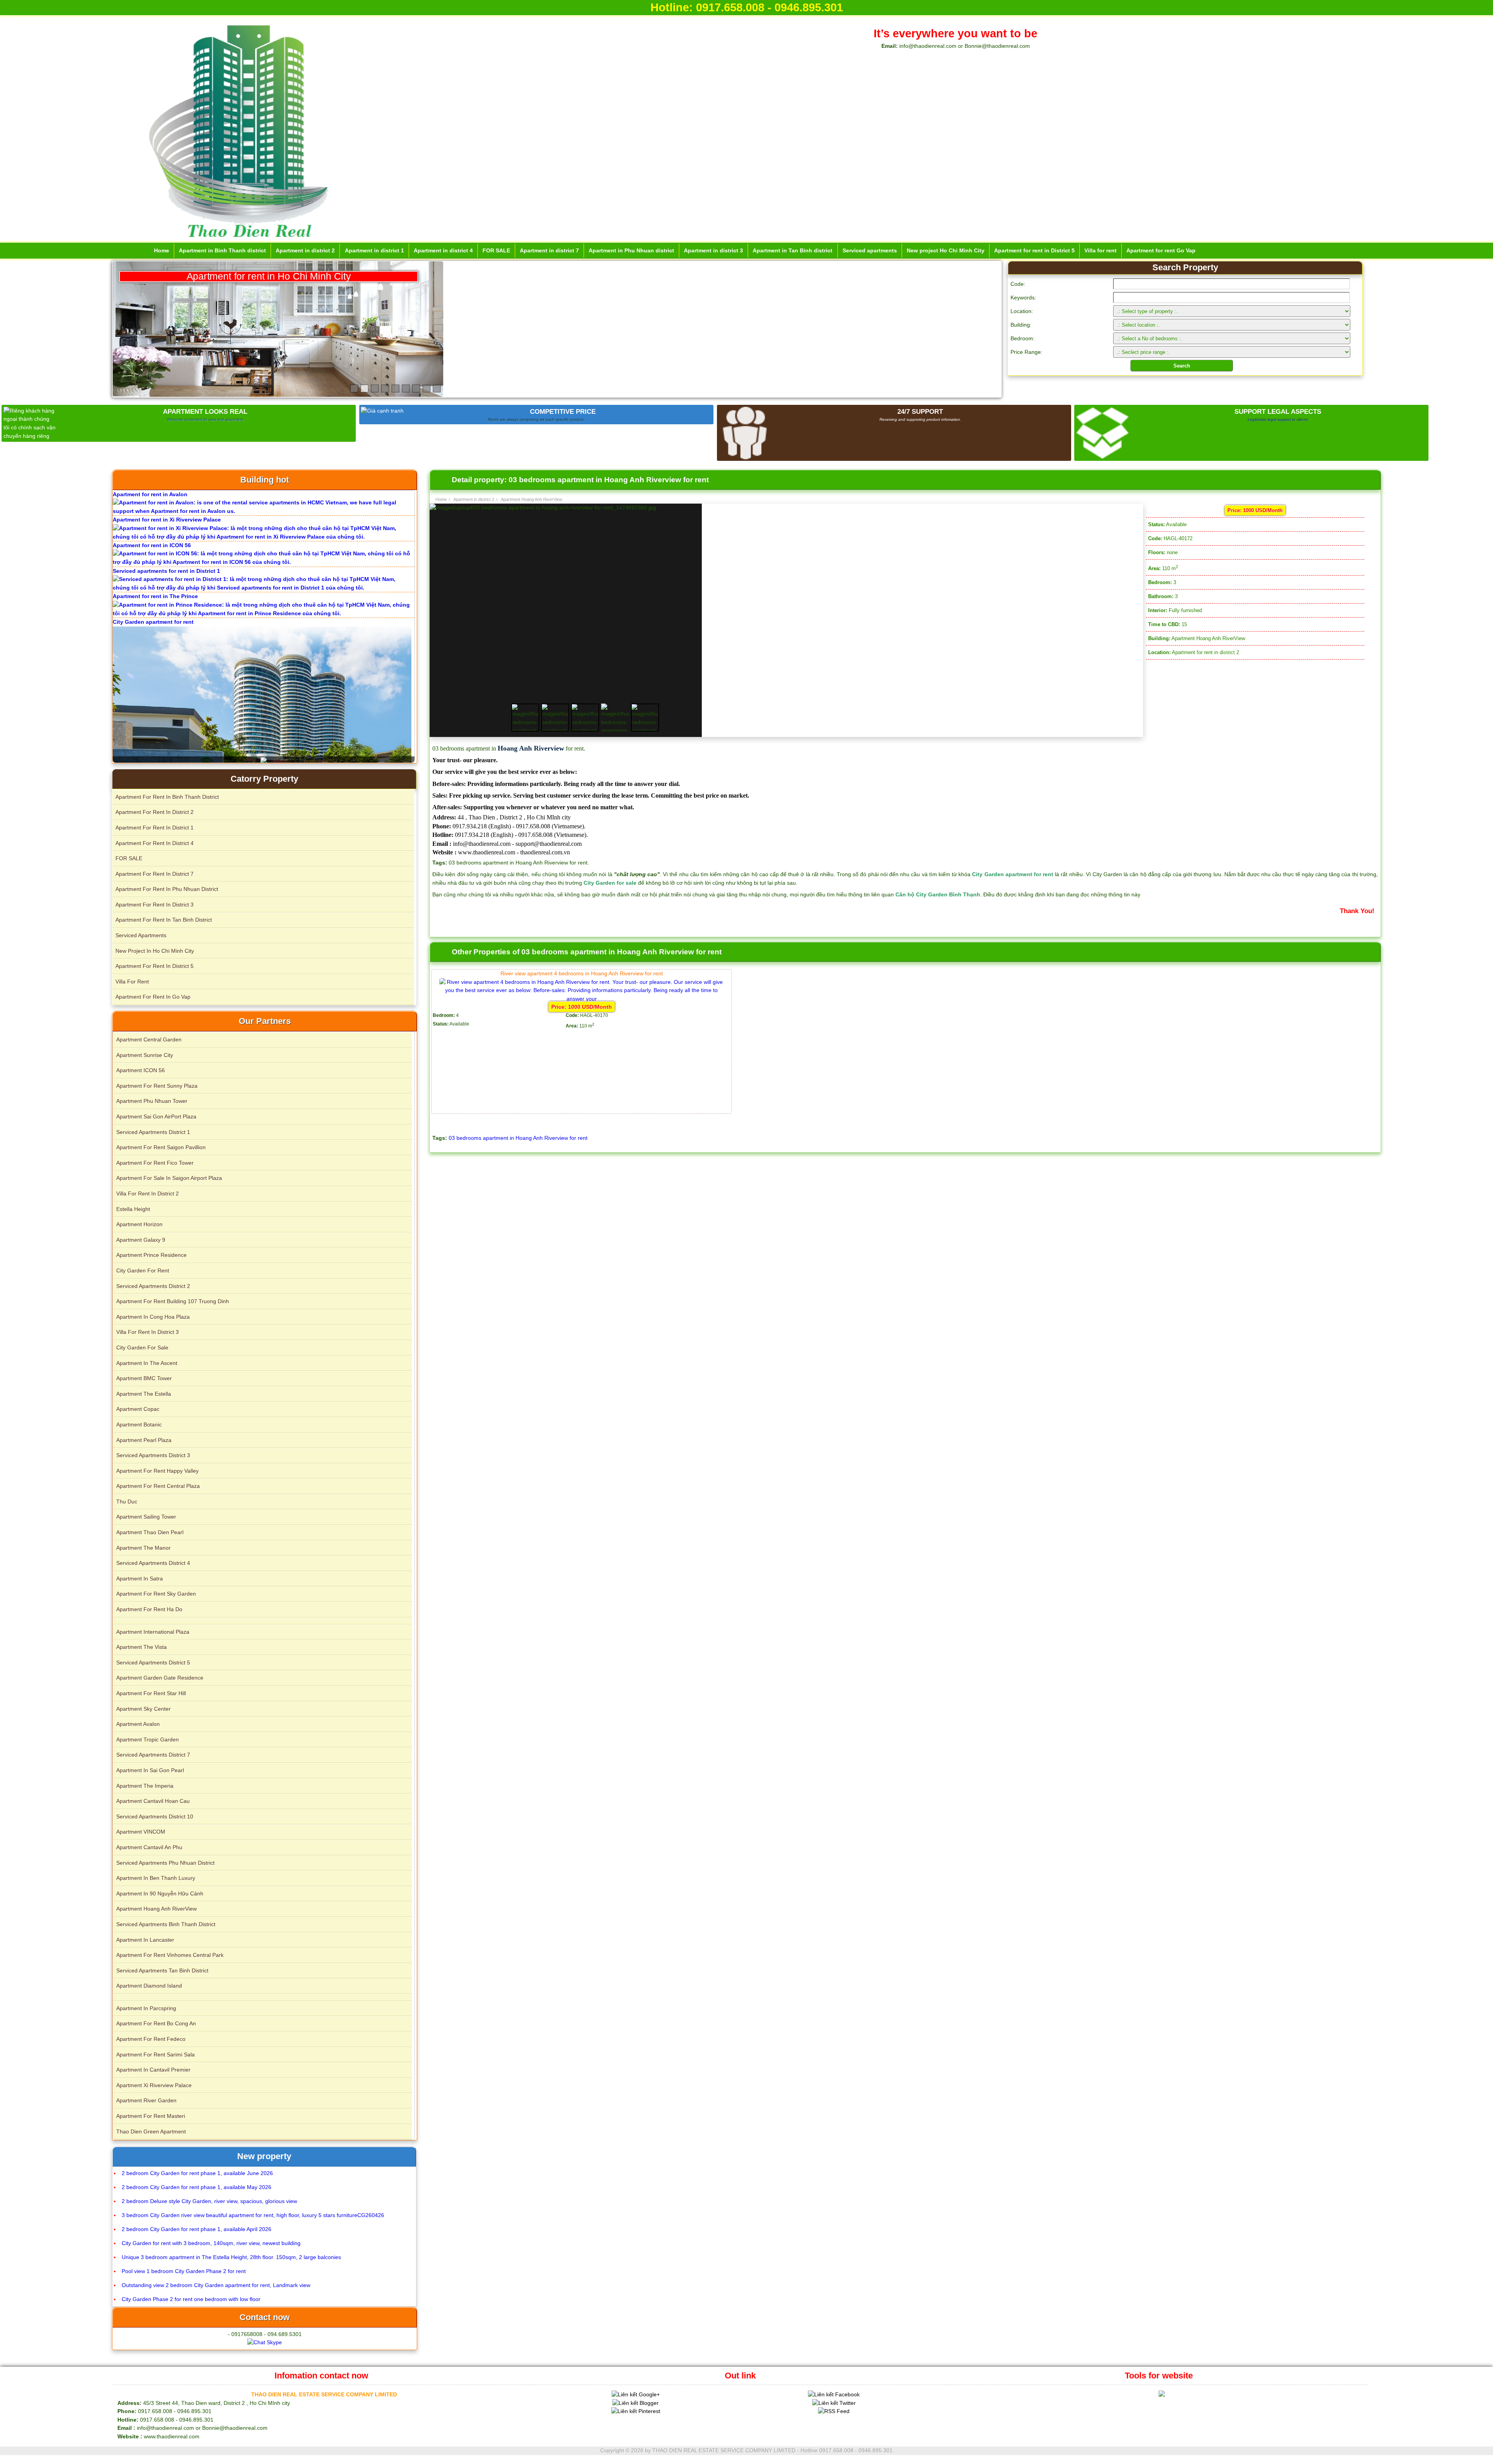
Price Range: (1026, 352)
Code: (1018, 284)
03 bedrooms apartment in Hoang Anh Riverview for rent (518, 1138)
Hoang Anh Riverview (531, 748)
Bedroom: (1023, 338)
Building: (1021, 325)
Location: (1022, 311)
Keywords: (1023, 297)
